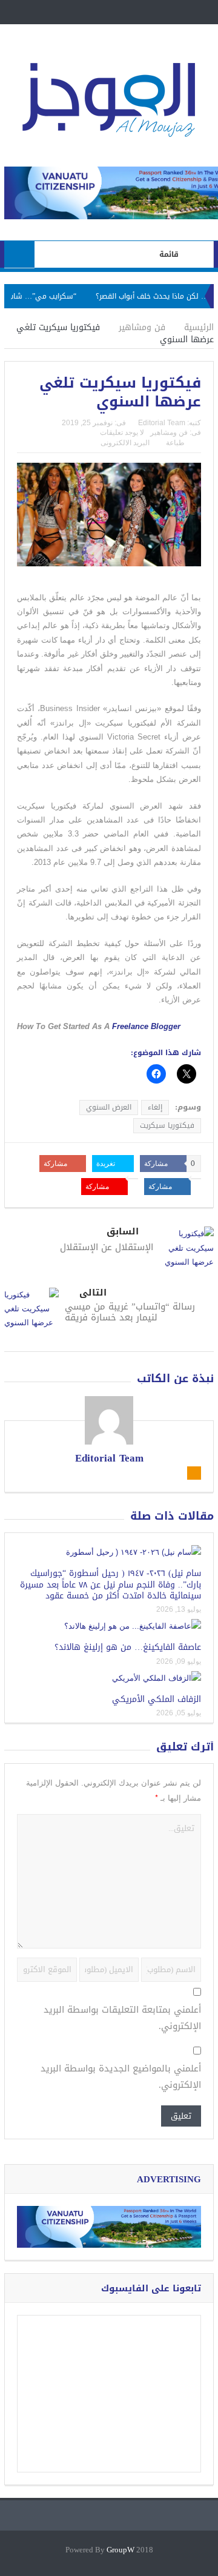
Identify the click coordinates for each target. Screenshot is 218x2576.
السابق (123, 1232)
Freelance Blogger (146, 1026)
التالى (93, 1293)
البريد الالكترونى (125, 443)
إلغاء (155, 1107)
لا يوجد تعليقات (122, 432)
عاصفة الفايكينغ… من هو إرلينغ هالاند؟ (128, 1647)
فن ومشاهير (169, 432)
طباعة (175, 443)
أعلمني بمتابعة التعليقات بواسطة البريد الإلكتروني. (122, 2018)
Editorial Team (162, 423)
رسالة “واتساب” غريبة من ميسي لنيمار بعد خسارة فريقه (130, 1312)
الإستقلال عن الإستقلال (107, 1247)
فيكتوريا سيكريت (167, 1125)
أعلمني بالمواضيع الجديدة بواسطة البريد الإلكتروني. (121, 2077)
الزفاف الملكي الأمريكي (157, 1699)
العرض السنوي (109, 1107)
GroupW (121, 2550)
